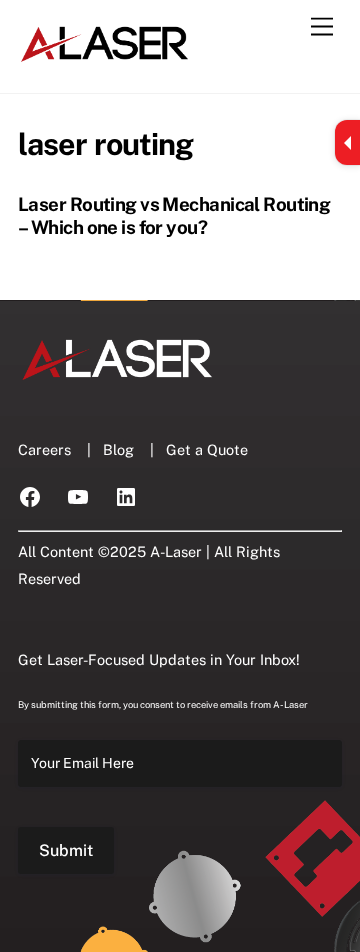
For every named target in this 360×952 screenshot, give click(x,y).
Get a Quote (207, 449)
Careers (44, 449)
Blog (118, 449)
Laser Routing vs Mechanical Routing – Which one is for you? (174, 215)
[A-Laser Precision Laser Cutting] (105, 57)
